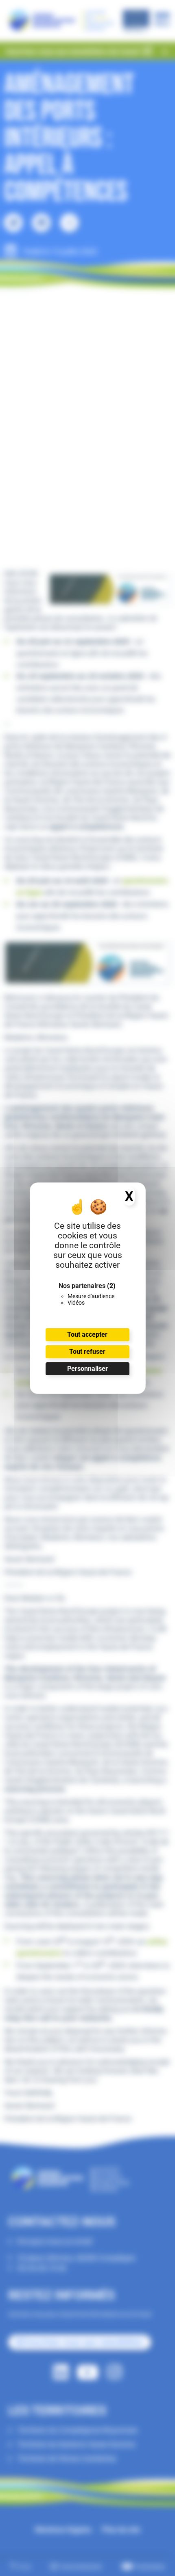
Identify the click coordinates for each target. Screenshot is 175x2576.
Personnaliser (87, 1369)
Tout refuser (87, 1352)
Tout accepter (87, 1334)
